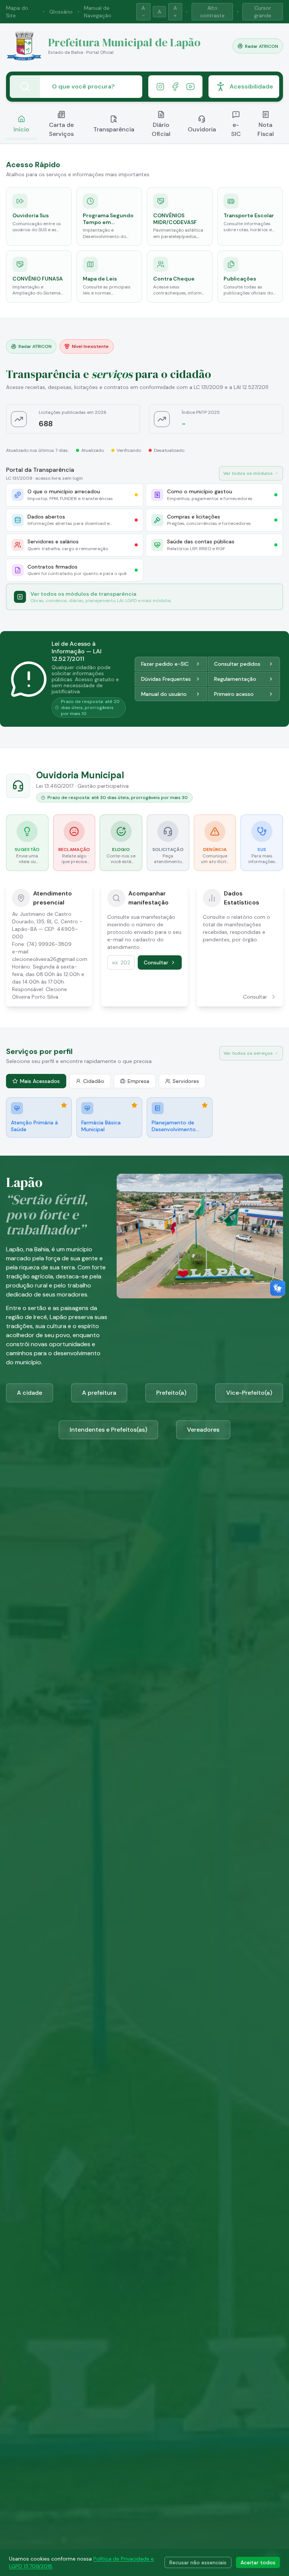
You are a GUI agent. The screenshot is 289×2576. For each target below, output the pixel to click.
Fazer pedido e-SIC (165, 664)
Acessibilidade (251, 86)
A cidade (30, 1393)
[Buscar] (25, 87)
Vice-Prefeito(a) (249, 1393)
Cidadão (94, 1081)
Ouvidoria (202, 129)
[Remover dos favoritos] (64, 1105)
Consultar (156, 962)
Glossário (61, 12)
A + (175, 12)
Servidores (186, 1081)
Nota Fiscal (266, 129)
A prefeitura (99, 1393)
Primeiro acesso (234, 694)
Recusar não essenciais (198, 2562)
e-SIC (236, 129)
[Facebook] (175, 87)
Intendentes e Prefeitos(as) (108, 1430)
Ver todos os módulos (248, 473)
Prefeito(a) (171, 1393)
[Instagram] (160, 87)
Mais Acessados (40, 1081)
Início (21, 129)
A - (143, 12)
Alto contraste (212, 12)
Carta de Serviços (61, 129)
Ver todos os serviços (248, 1053)
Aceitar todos (258, 2562)
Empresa (138, 1081)
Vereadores (203, 1430)
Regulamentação (235, 679)
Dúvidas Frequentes (166, 679)
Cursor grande (263, 12)
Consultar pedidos (237, 664)
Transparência (114, 129)
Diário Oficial (161, 129)
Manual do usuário (164, 694)
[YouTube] (190, 87)
